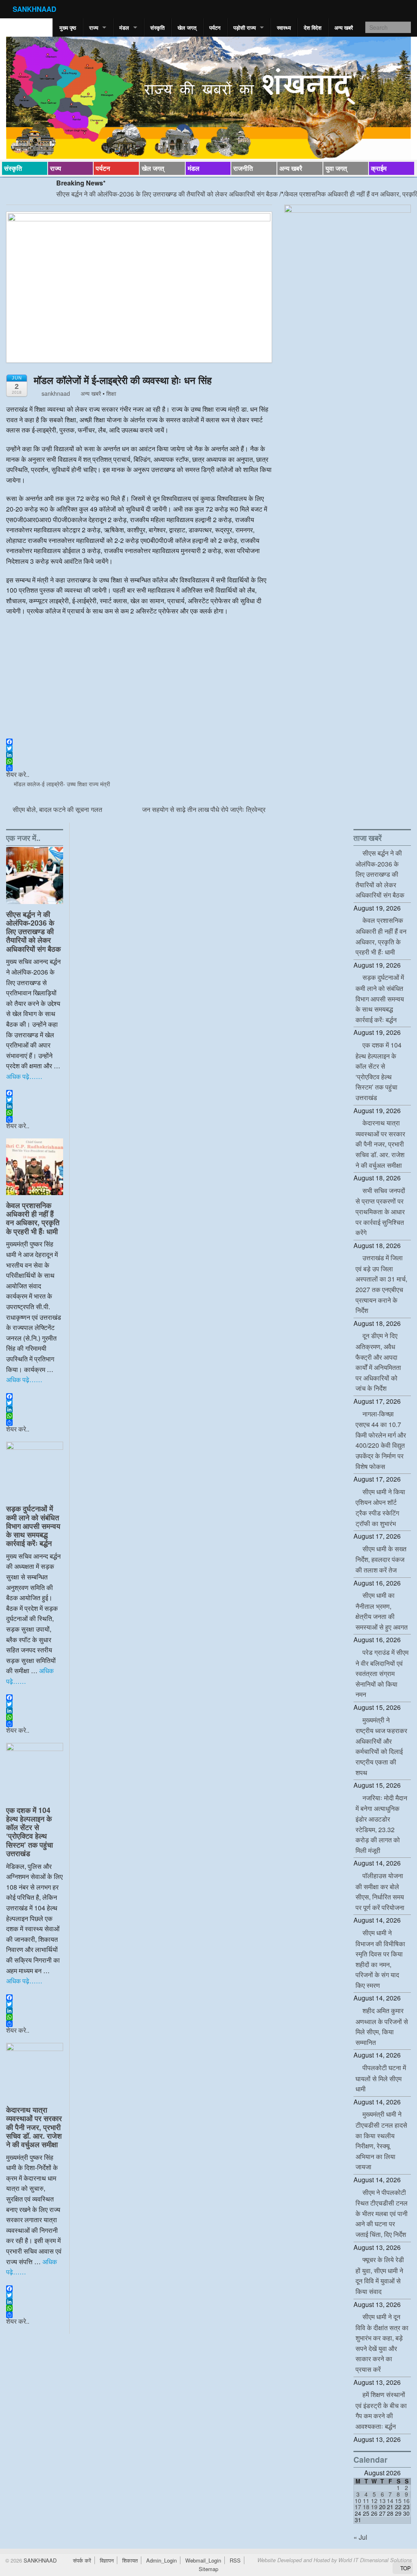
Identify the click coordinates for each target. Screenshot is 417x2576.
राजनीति (243, 168)
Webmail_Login (203, 2560)
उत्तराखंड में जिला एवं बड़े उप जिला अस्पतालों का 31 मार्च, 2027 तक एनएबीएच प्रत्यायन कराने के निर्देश (381, 1284)
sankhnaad (55, 393)
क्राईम (379, 168)
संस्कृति (157, 28)
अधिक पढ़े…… (24, 1076)
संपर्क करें (82, 2560)
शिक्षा (111, 393)
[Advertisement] (139, 681)
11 (366, 2501)
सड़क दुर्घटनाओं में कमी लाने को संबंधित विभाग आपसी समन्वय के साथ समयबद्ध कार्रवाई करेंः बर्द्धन (33, 1525)
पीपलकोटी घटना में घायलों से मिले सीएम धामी (381, 2078)
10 (358, 2501)
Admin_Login (161, 2560)
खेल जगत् (187, 28)
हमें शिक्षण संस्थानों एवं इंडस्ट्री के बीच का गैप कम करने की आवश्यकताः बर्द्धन (381, 2410)
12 (374, 2501)
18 (366, 2507)
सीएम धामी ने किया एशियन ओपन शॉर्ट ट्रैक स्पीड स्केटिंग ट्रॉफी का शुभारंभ (380, 1507)
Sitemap (208, 2569)
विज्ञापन (107, 2560)
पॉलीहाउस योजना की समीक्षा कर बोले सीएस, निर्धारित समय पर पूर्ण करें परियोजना (380, 1891)
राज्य (94, 28)
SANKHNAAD (34, 9)
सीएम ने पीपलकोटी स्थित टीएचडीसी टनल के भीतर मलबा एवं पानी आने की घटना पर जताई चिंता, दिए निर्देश (382, 2213)
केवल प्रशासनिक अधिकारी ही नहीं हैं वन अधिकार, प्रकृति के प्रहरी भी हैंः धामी (33, 1218)
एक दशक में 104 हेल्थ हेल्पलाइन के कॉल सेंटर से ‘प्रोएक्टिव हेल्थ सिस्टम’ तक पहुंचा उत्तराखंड (30, 1832)
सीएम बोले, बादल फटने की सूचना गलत (57, 809)
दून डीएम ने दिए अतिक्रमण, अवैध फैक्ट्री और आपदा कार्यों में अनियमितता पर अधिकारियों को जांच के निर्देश (378, 1362)
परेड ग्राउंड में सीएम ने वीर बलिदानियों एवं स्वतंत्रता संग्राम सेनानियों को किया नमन (382, 1673)
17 (358, 2507)
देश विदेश (313, 28)
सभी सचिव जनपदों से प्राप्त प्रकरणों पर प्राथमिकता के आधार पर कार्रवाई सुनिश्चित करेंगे (380, 1211)
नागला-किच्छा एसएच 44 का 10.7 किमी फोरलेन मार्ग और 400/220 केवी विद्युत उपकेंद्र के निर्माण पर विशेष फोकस (381, 1440)
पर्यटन (215, 28)
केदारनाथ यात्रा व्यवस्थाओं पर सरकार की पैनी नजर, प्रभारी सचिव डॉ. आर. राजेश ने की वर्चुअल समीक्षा (34, 2127)
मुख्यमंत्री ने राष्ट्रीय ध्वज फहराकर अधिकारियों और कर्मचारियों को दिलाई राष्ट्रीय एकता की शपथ (381, 1746)
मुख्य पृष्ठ (68, 28)
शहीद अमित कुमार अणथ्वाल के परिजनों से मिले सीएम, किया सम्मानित (382, 2026)
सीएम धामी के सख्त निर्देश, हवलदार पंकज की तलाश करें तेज (381, 1559)
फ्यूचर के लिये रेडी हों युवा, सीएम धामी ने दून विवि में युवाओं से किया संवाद (380, 2275)
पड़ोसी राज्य (245, 28)
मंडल (124, 28)
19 (374, 2507)
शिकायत (130, 2560)
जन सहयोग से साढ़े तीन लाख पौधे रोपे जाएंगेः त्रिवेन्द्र (205, 809)
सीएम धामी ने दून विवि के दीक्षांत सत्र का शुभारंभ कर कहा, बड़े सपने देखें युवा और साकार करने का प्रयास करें (382, 2343)
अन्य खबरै (344, 28)
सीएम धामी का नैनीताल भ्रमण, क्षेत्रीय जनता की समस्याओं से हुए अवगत (382, 1611)
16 (406, 2501)
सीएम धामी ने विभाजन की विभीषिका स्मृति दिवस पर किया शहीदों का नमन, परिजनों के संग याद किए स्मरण (380, 1959)
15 (398, 2501)
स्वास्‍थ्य (284, 28)
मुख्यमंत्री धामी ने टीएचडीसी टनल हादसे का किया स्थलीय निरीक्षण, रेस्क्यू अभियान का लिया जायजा (381, 2140)
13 (382, 2501)
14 (390, 2501)
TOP (405, 2568)
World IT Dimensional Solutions (375, 2560)
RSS (235, 2560)
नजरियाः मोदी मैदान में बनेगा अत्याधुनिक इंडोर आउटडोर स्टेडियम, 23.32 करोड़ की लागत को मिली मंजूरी (381, 1824)
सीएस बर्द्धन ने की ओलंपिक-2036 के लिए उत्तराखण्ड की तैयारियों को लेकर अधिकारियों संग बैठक (132, 194)
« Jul (360, 2537)
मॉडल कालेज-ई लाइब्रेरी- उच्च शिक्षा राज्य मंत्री (62, 784)
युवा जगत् (336, 168)
